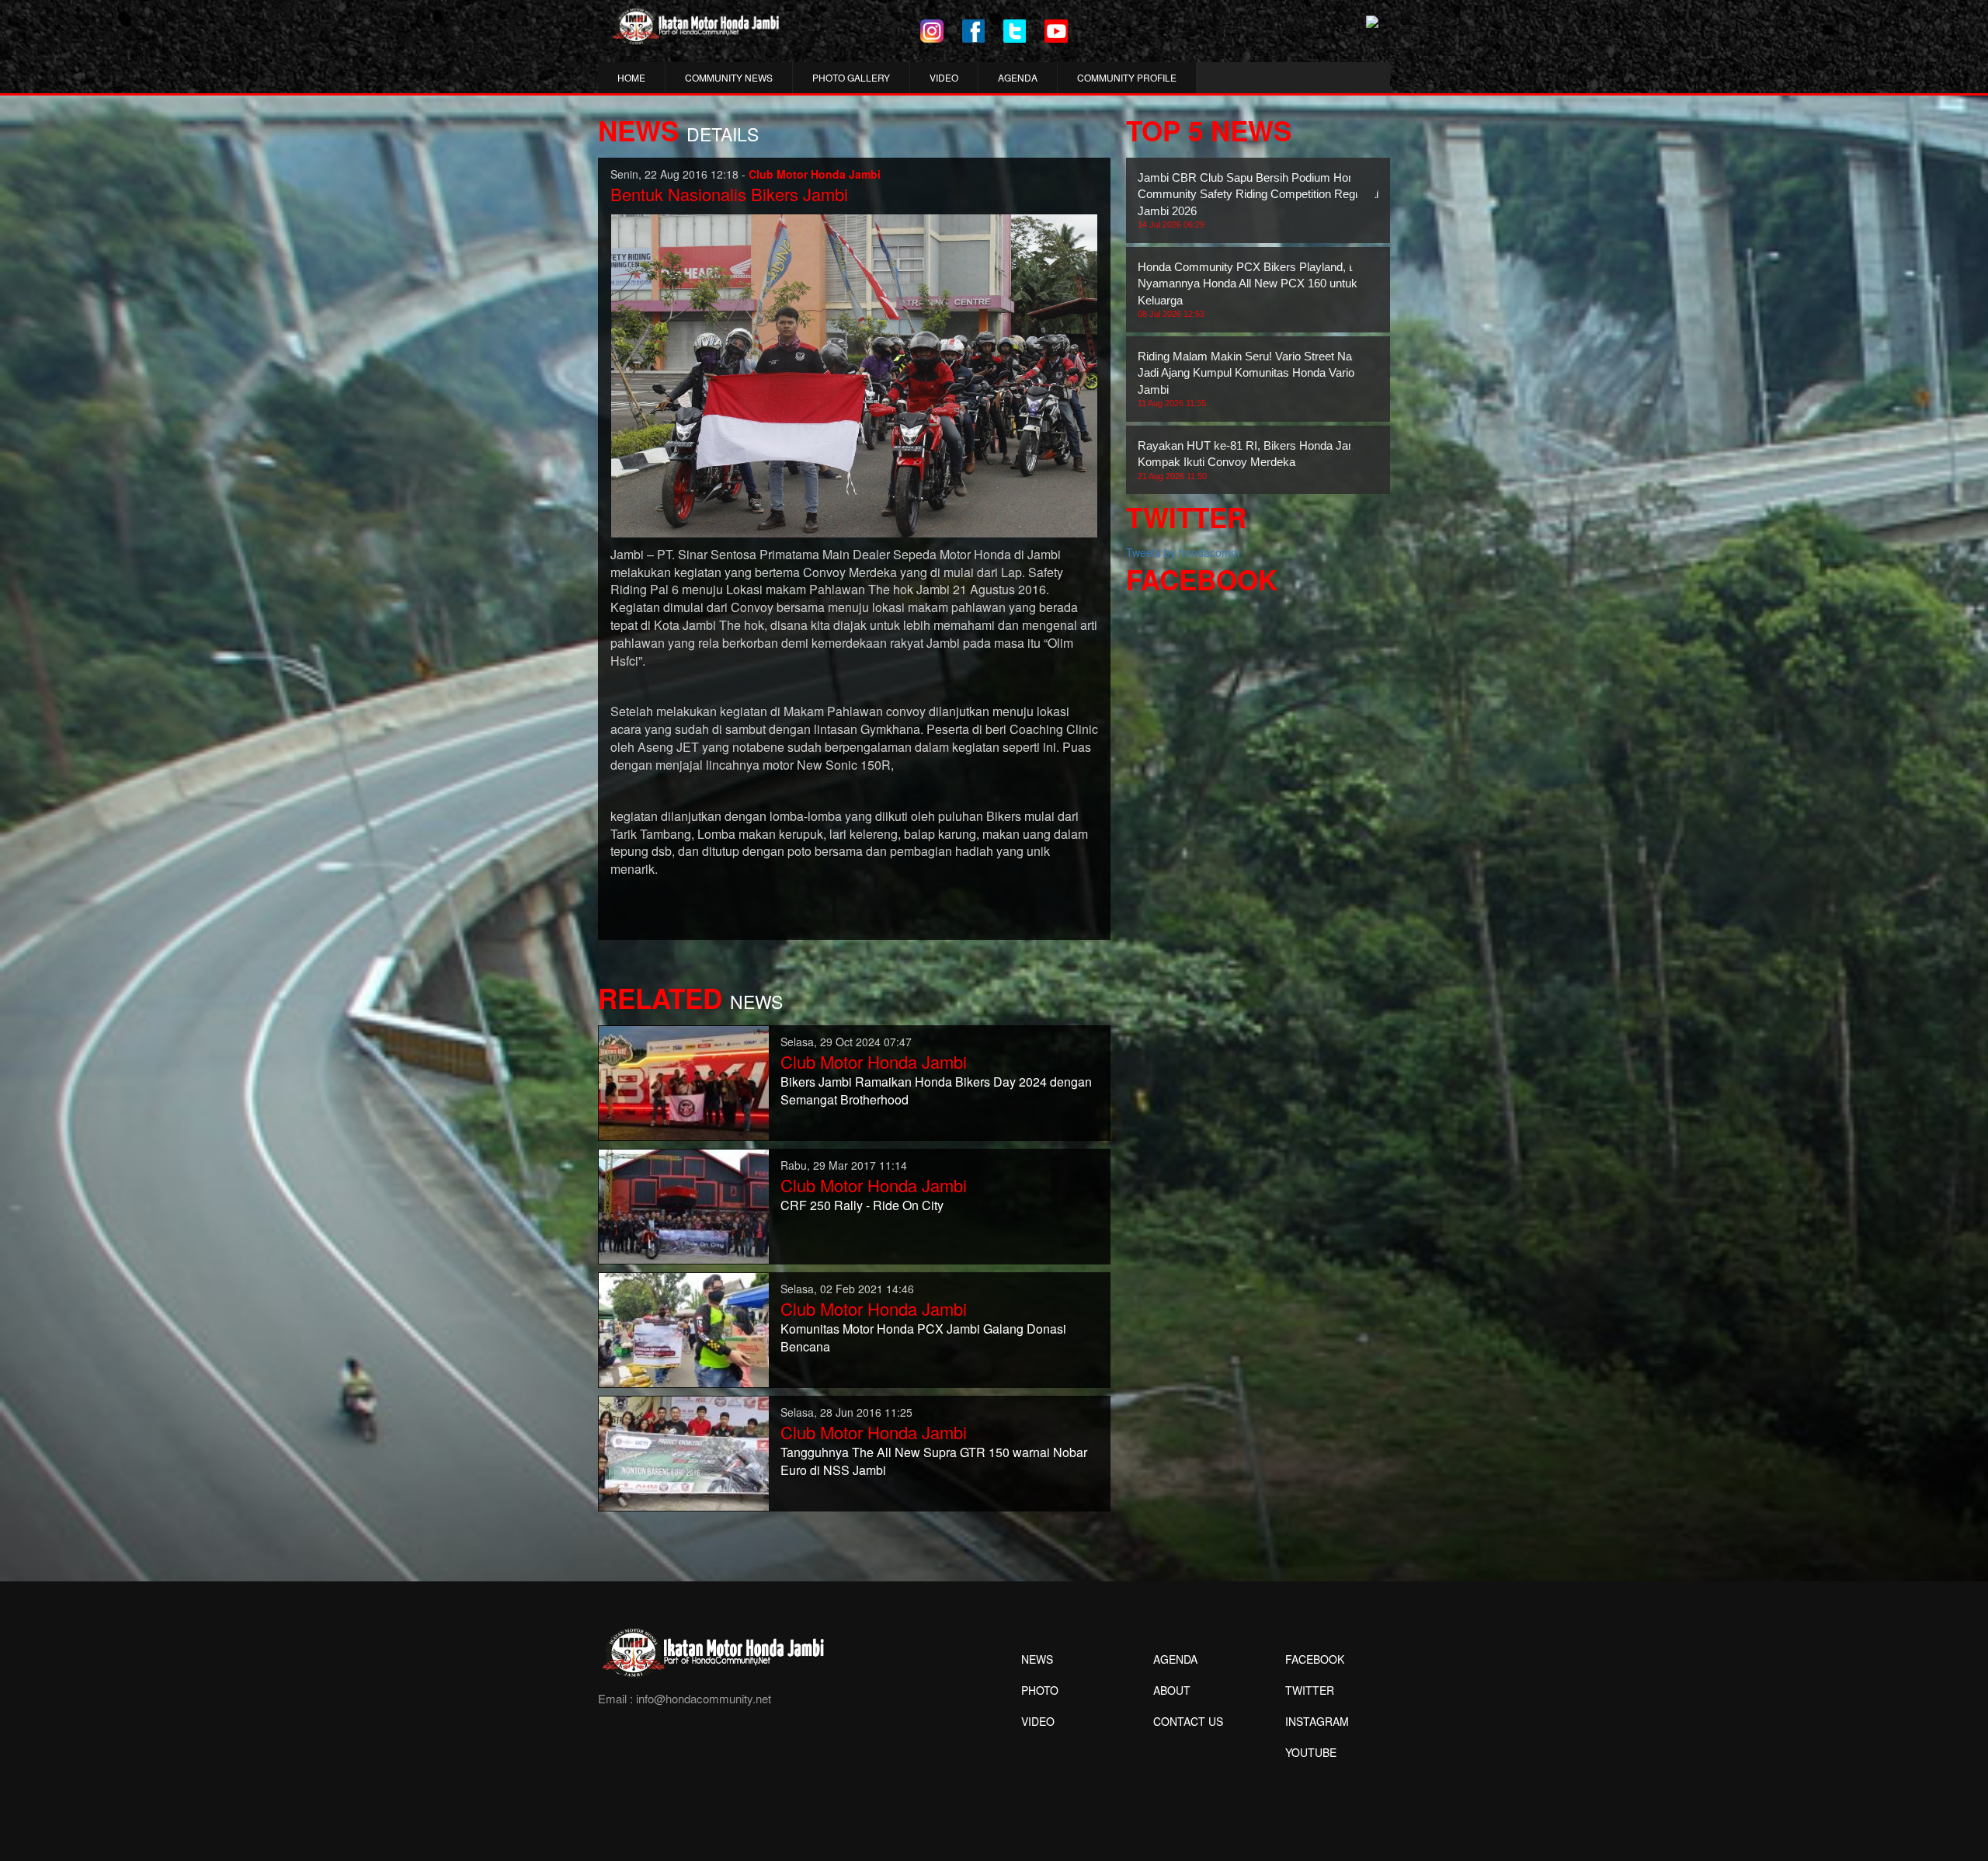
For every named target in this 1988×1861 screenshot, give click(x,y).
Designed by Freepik (1309, 1776)
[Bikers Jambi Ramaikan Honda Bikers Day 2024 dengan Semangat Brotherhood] (684, 1081)
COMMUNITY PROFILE (1127, 77)
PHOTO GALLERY (851, 77)
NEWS (1037, 1659)
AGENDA (1018, 77)
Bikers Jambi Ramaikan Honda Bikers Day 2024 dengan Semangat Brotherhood (936, 1091)
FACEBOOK (1315, 1659)
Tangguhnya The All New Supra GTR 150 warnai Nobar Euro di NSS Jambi (934, 1461)
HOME (631, 77)
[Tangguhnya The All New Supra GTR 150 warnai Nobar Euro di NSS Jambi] (684, 1452)
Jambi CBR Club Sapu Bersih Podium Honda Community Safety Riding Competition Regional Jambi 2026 (1258, 200)
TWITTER (1310, 1690)
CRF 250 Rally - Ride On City (862, 1205)
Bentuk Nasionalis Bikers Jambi (729, 194)
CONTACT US (1188, 1721)
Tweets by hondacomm (1183, 552)
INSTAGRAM (1317, 1721)
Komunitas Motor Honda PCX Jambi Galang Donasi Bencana (923, 1337)
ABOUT (1172, 1690)
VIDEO (944, 77)
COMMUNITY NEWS (729, 77)
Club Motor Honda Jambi (874, 1061)
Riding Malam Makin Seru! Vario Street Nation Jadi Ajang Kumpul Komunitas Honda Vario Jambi (1254, 379)
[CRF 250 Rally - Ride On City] (684, 1205)
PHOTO (1040, 1690)
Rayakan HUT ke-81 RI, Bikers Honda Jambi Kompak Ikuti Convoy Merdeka (1252, 460)
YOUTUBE (1311, 1752)
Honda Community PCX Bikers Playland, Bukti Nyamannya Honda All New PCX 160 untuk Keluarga (1256, 289)
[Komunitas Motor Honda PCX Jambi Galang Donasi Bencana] (684, 1328)
